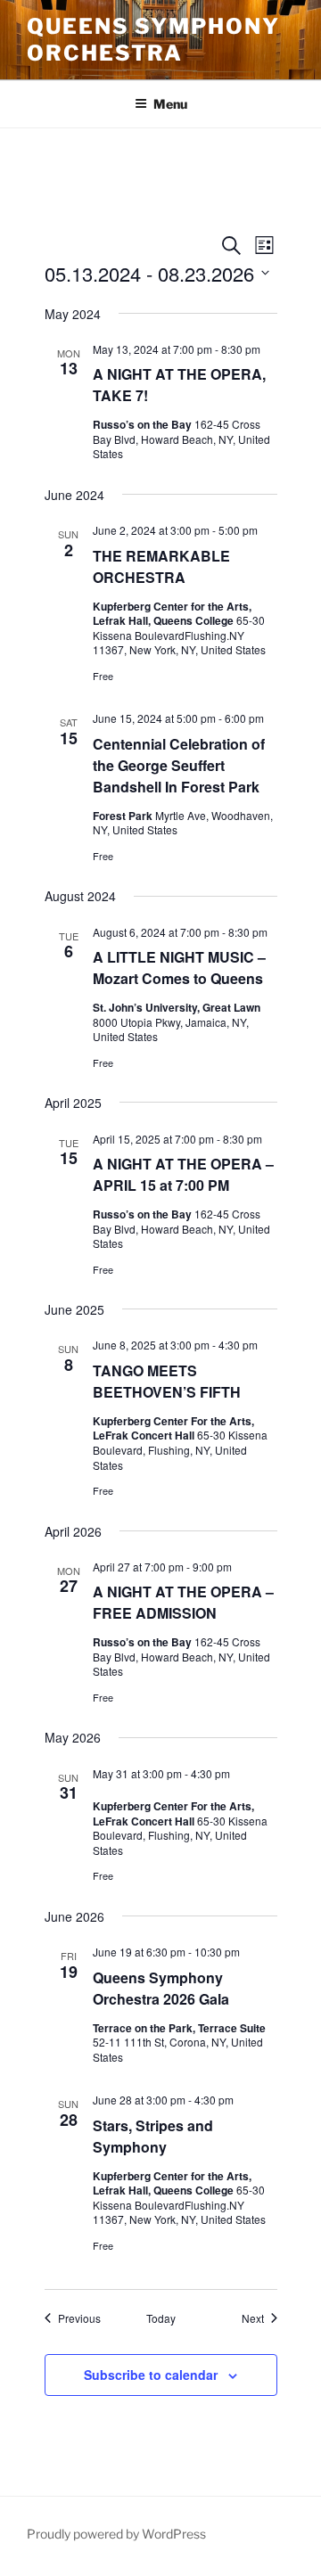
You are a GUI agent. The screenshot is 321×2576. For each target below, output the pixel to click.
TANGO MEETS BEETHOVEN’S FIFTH (167, 1381)
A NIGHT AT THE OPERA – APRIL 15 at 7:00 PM (183, 1174)
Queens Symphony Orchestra (153, 40)
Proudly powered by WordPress (116, 2534)
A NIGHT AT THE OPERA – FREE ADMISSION (183, 1602)
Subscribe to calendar (151, 2375)
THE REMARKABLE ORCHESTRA (161, 566)
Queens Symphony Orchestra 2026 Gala (161, 1988)
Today (161, 2318)
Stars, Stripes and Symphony (153, 2136)
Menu (170, 104)
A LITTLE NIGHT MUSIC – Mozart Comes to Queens (179, 968)
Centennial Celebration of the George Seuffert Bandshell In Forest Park (179, 765)
